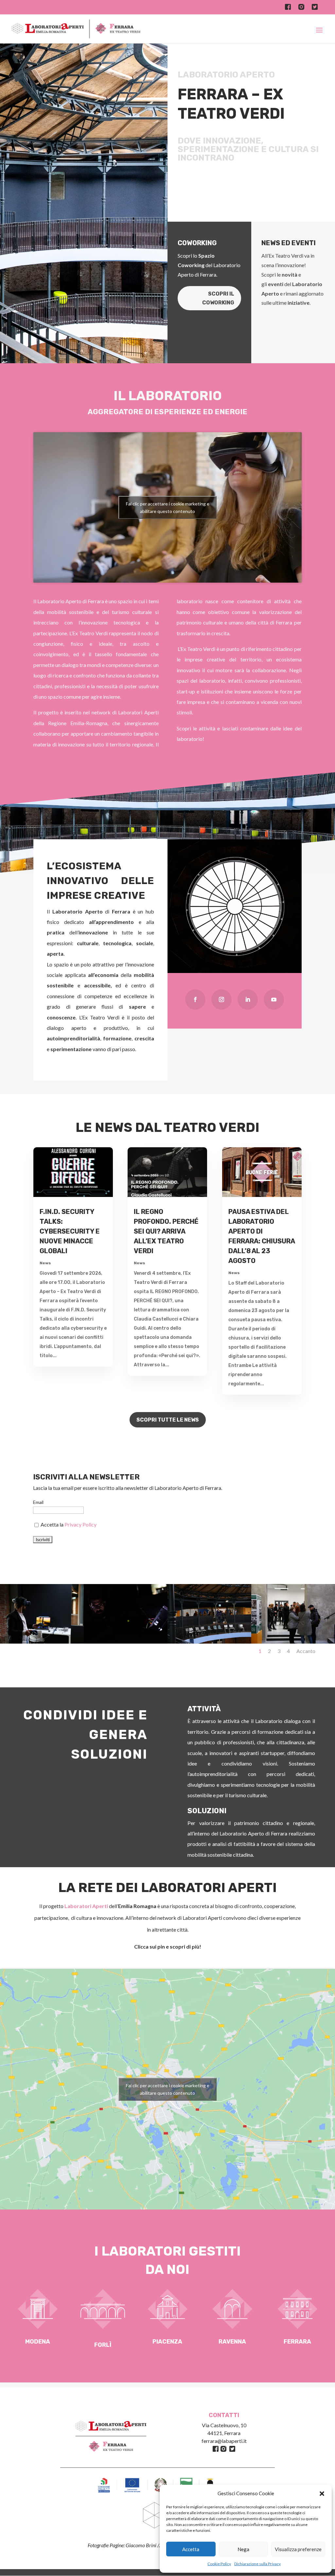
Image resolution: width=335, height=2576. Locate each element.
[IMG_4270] (293, 1642)
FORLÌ (103, 2345)
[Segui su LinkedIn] (248, 999)
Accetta (191, 2549)
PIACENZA (167, 2342)
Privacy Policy (80, 1524)
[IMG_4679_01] (126, 1642)
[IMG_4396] (42, 1642)
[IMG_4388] (209, 1642)
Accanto (306, 1651)
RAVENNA (232, 2342)
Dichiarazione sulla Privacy (257, 2564)
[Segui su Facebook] (195, 999)
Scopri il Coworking (218, 298)
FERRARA (297, 2342)
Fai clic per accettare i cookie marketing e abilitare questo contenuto (168, 507)
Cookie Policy (219, 2564)
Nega (243, 2549)
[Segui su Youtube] (274, 999)
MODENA (38, 2342)
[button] (322, 2494)
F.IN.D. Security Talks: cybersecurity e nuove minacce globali (70, 1231)
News (45, 1263)
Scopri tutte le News (168, 1420)
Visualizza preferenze (298, 2549)
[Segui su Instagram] (221, 999)
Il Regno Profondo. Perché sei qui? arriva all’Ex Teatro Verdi (166, 1231)
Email (38, 1502)
